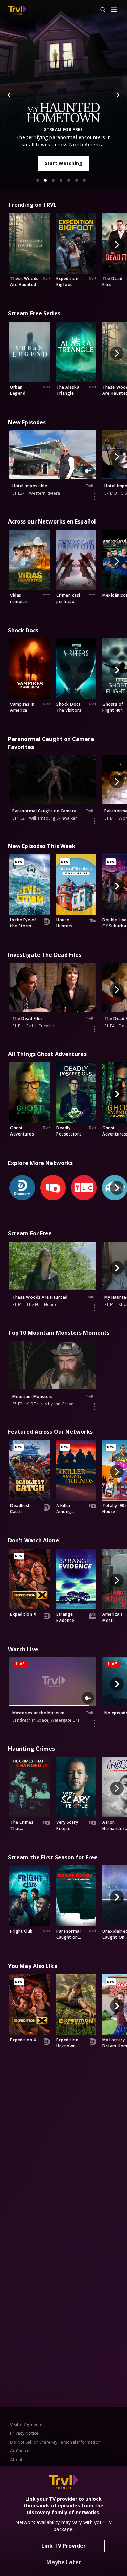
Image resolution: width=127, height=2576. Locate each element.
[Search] (100, 10)
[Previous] (9, 95)
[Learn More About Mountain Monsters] (94, 1407)
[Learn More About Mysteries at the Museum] (94, 1724)
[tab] (38, 180)
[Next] (118, 95)
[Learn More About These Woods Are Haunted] (94, 1308)
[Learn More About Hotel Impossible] (94, 496)
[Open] (114, 10)
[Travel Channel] (17, 10)
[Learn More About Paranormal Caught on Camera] (94, 821)
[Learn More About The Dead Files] (94, 1029)
